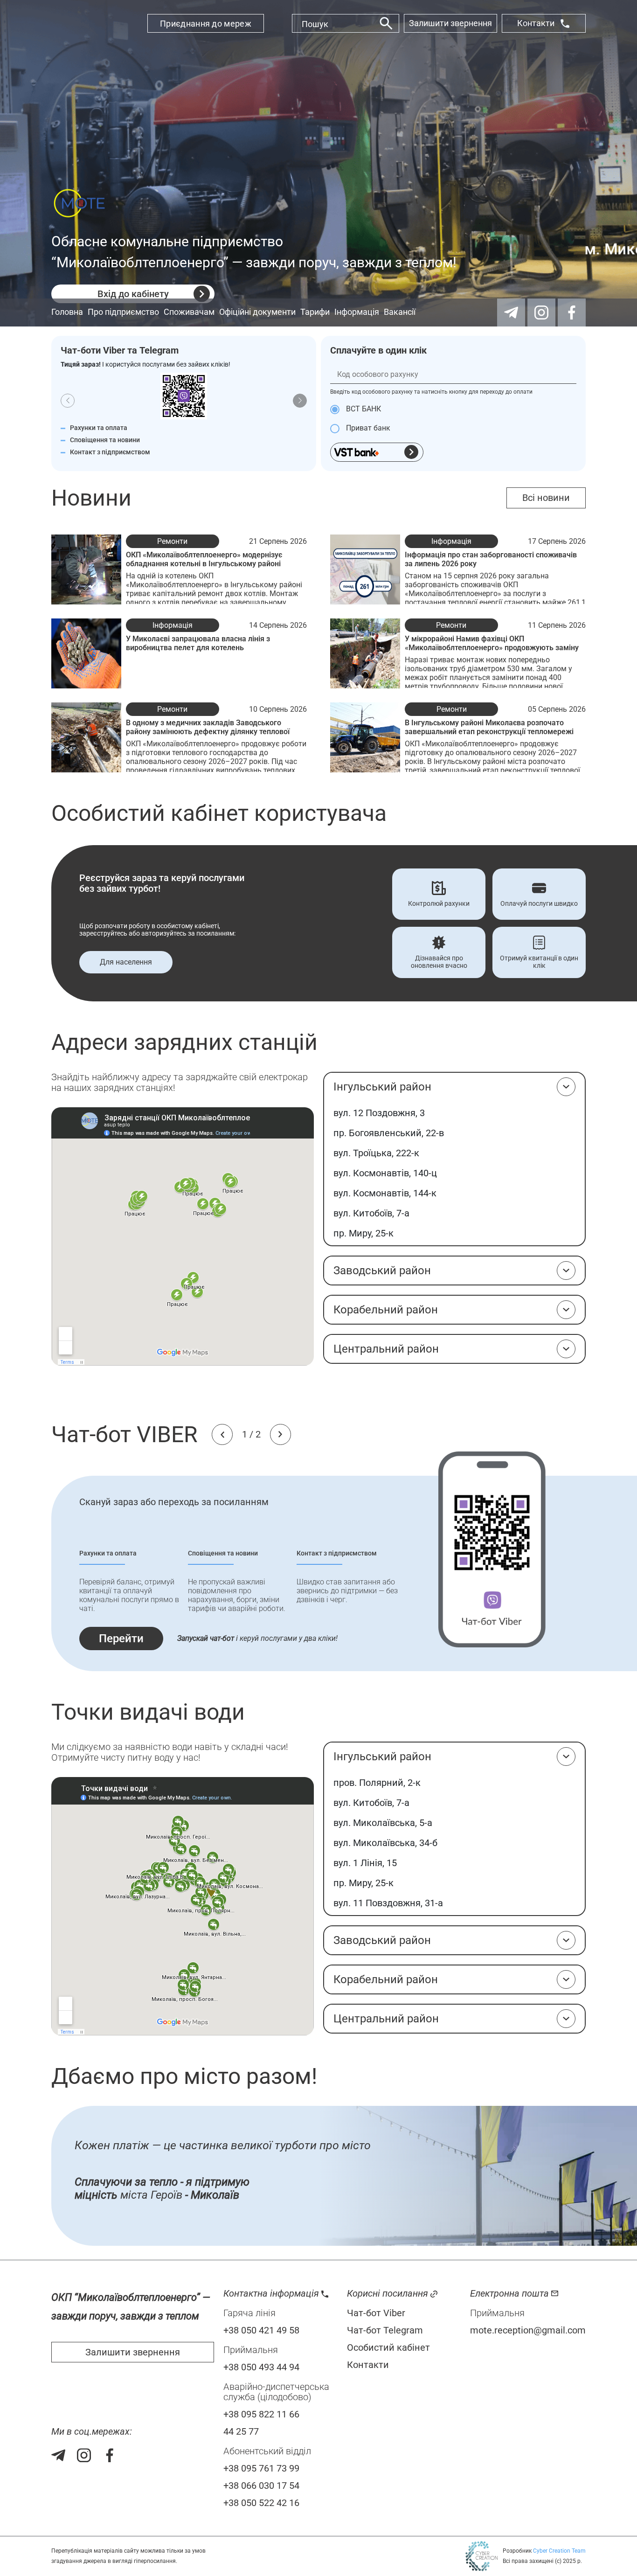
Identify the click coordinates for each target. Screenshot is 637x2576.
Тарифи (315, 312)
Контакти (536, 23)
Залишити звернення (450, 23)
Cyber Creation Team (559, 2551)
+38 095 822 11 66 (261, 2414)
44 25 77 (241, 2431)
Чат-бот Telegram (385, 2330)
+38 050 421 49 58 (261, 2330)
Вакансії (400, 312)
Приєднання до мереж (206, 24)
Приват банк (367, 428)
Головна (67, 312)
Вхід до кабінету (133, 294)
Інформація (357, 312)
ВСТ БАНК (363, 409)
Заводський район (382, 1271)
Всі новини (546, 498)
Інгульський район (382, 1087)
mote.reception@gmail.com (528, 2330)
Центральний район (386, 1349)
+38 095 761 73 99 (261, 2468)
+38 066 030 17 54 (261, 2486)
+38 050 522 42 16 (261, 2503)
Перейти (121, 1639)
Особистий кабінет (388, 2347)
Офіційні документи (257, 312)
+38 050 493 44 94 (261, 2367)
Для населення (126, 962)
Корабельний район (386, 1310)
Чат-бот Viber (376, 2313)
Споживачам (189, 312)
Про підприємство (123, 312)
